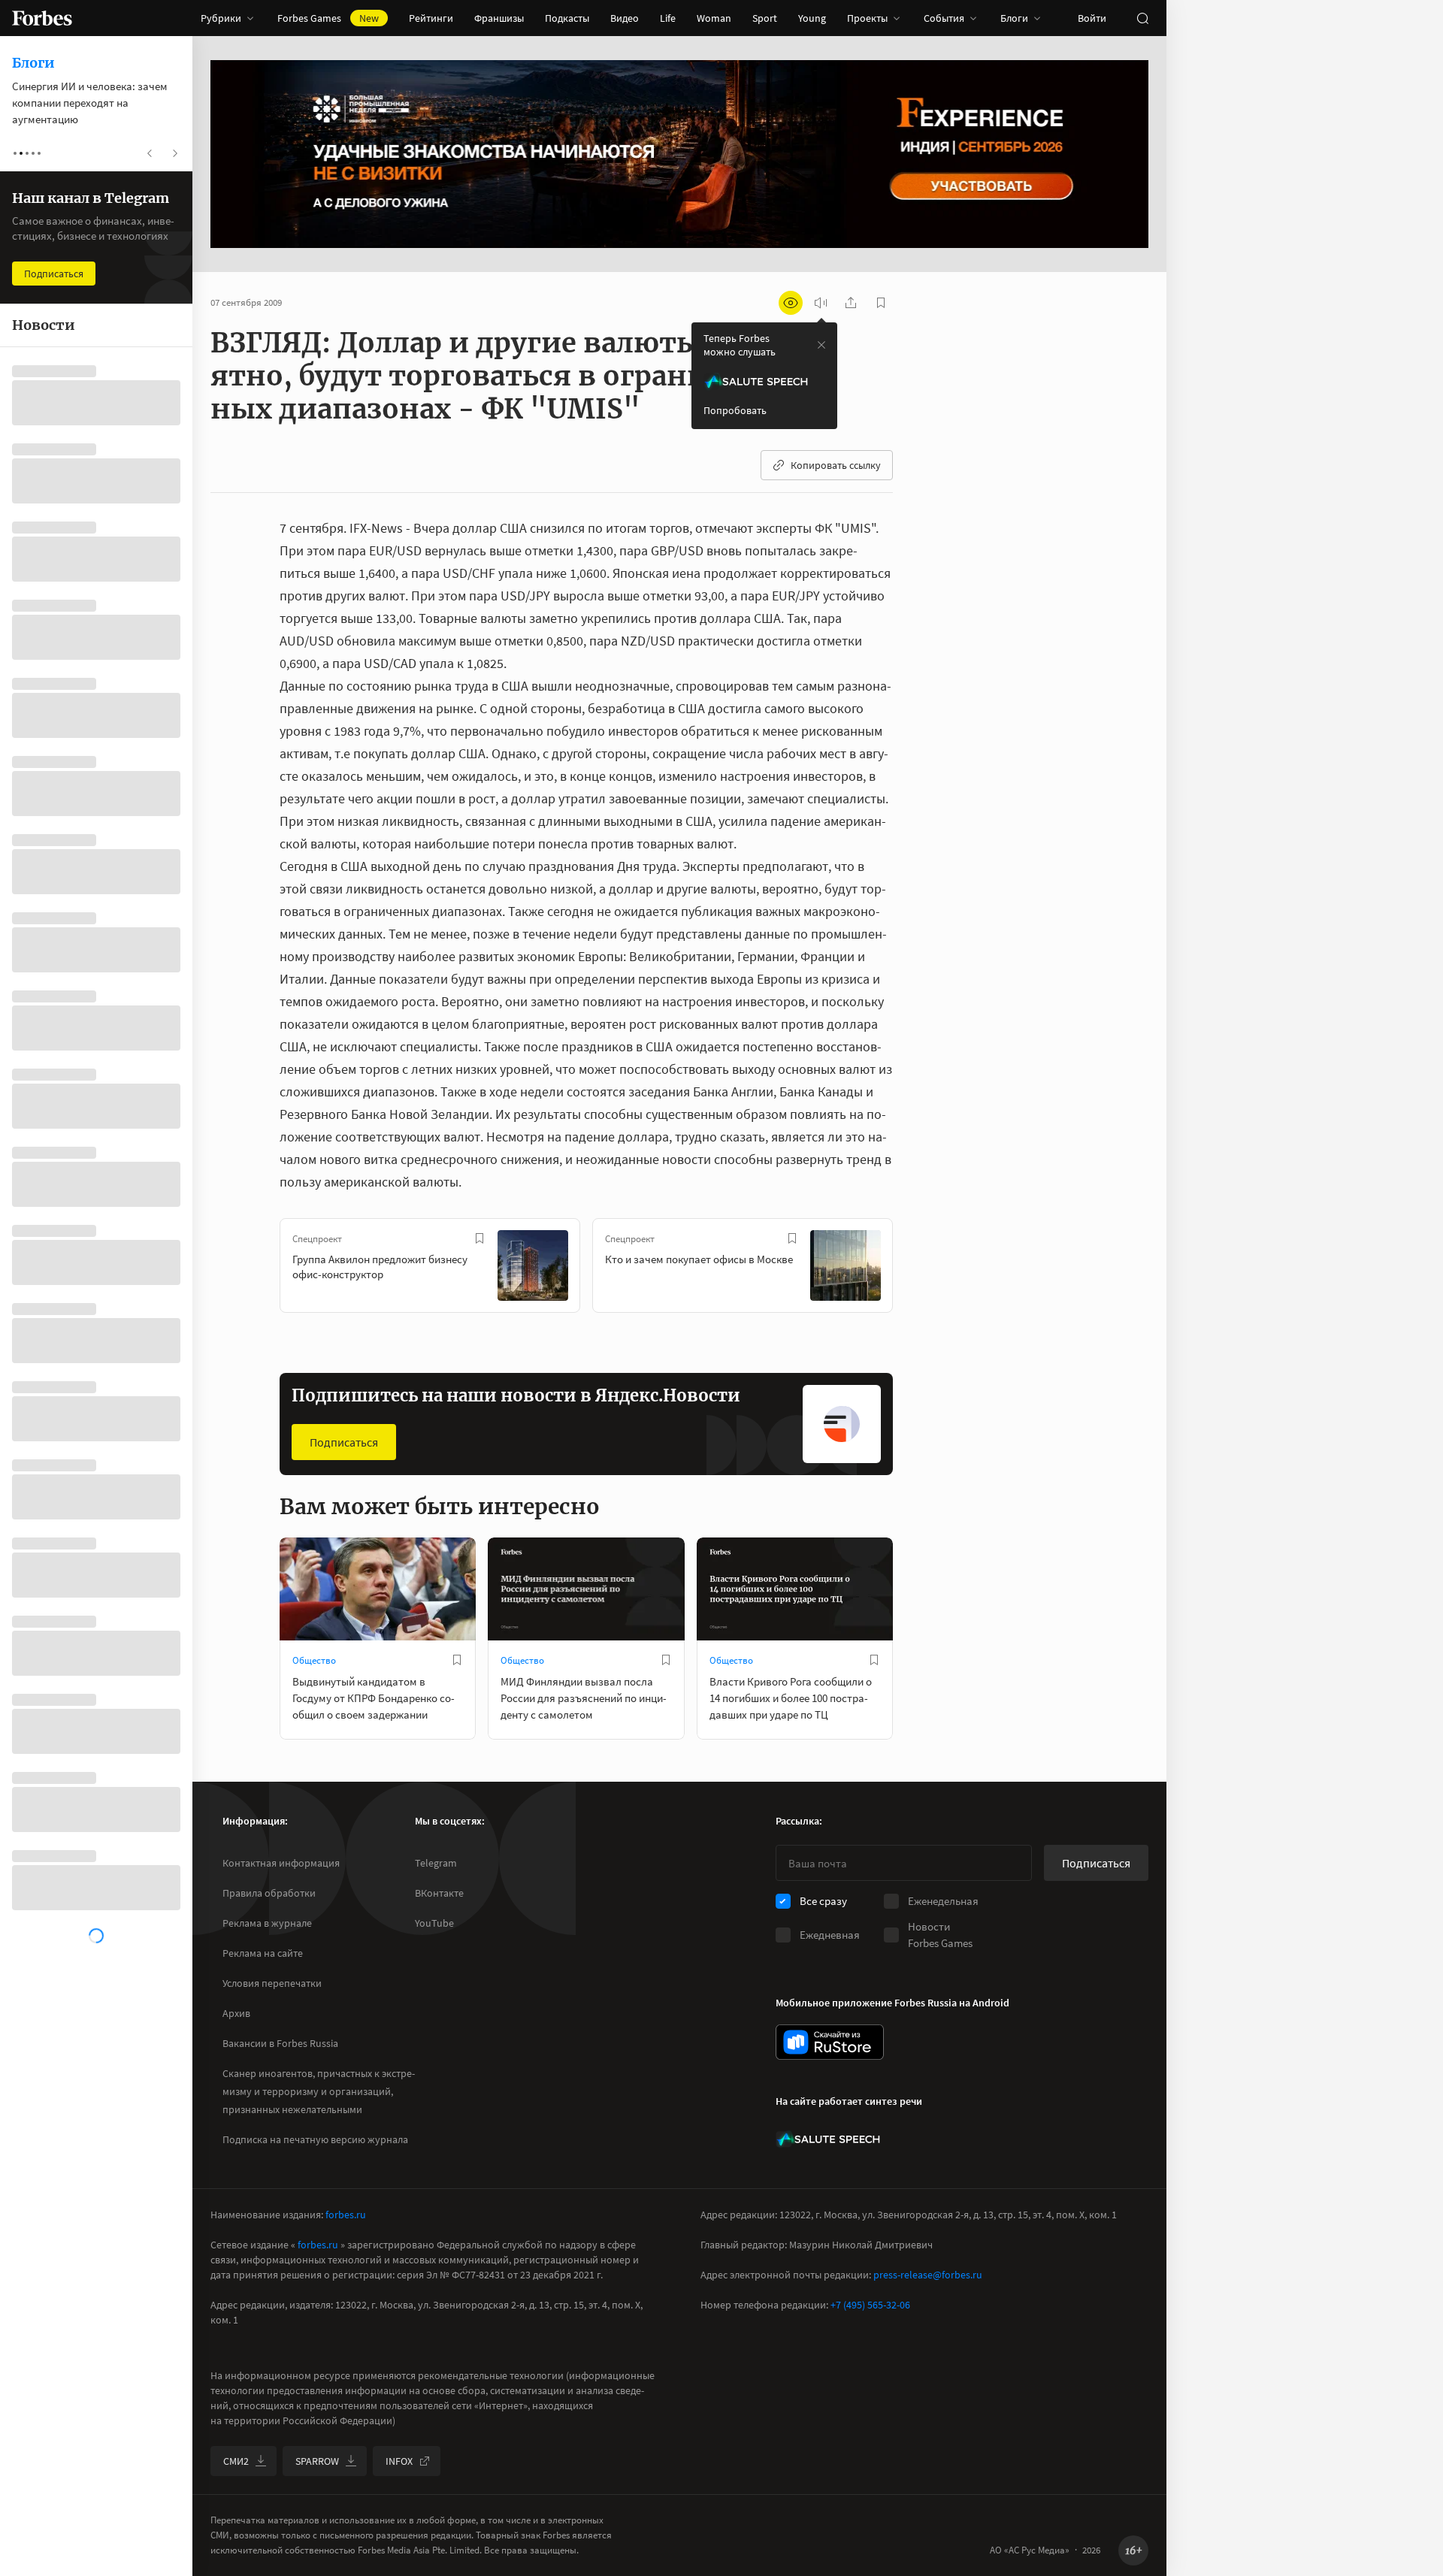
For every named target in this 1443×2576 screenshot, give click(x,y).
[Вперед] (917, 1268)
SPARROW (317, 2461)
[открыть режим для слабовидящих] (791, 303)
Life (668, 18)
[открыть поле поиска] (1142, 18)
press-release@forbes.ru (928, 2275)
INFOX (399, 2461)
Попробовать (735, 410)
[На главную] (42, 18)
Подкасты (567, 18)
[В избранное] (479, 1238)
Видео (625, 18)
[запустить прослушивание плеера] (821, 303)
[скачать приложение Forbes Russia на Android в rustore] (830, 2042)
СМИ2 (236, 2461)
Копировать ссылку (836, 465)
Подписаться (344, 1442)
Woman (714, 18)
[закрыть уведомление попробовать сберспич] (821, 345)
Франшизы (499, 18)
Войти (1092, 18)
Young (812, 18)
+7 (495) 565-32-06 (870, 2305)
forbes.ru (346, 2215)
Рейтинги (431, 18)
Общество (314, 1660)
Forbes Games (328, 18)
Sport (765, 18)
